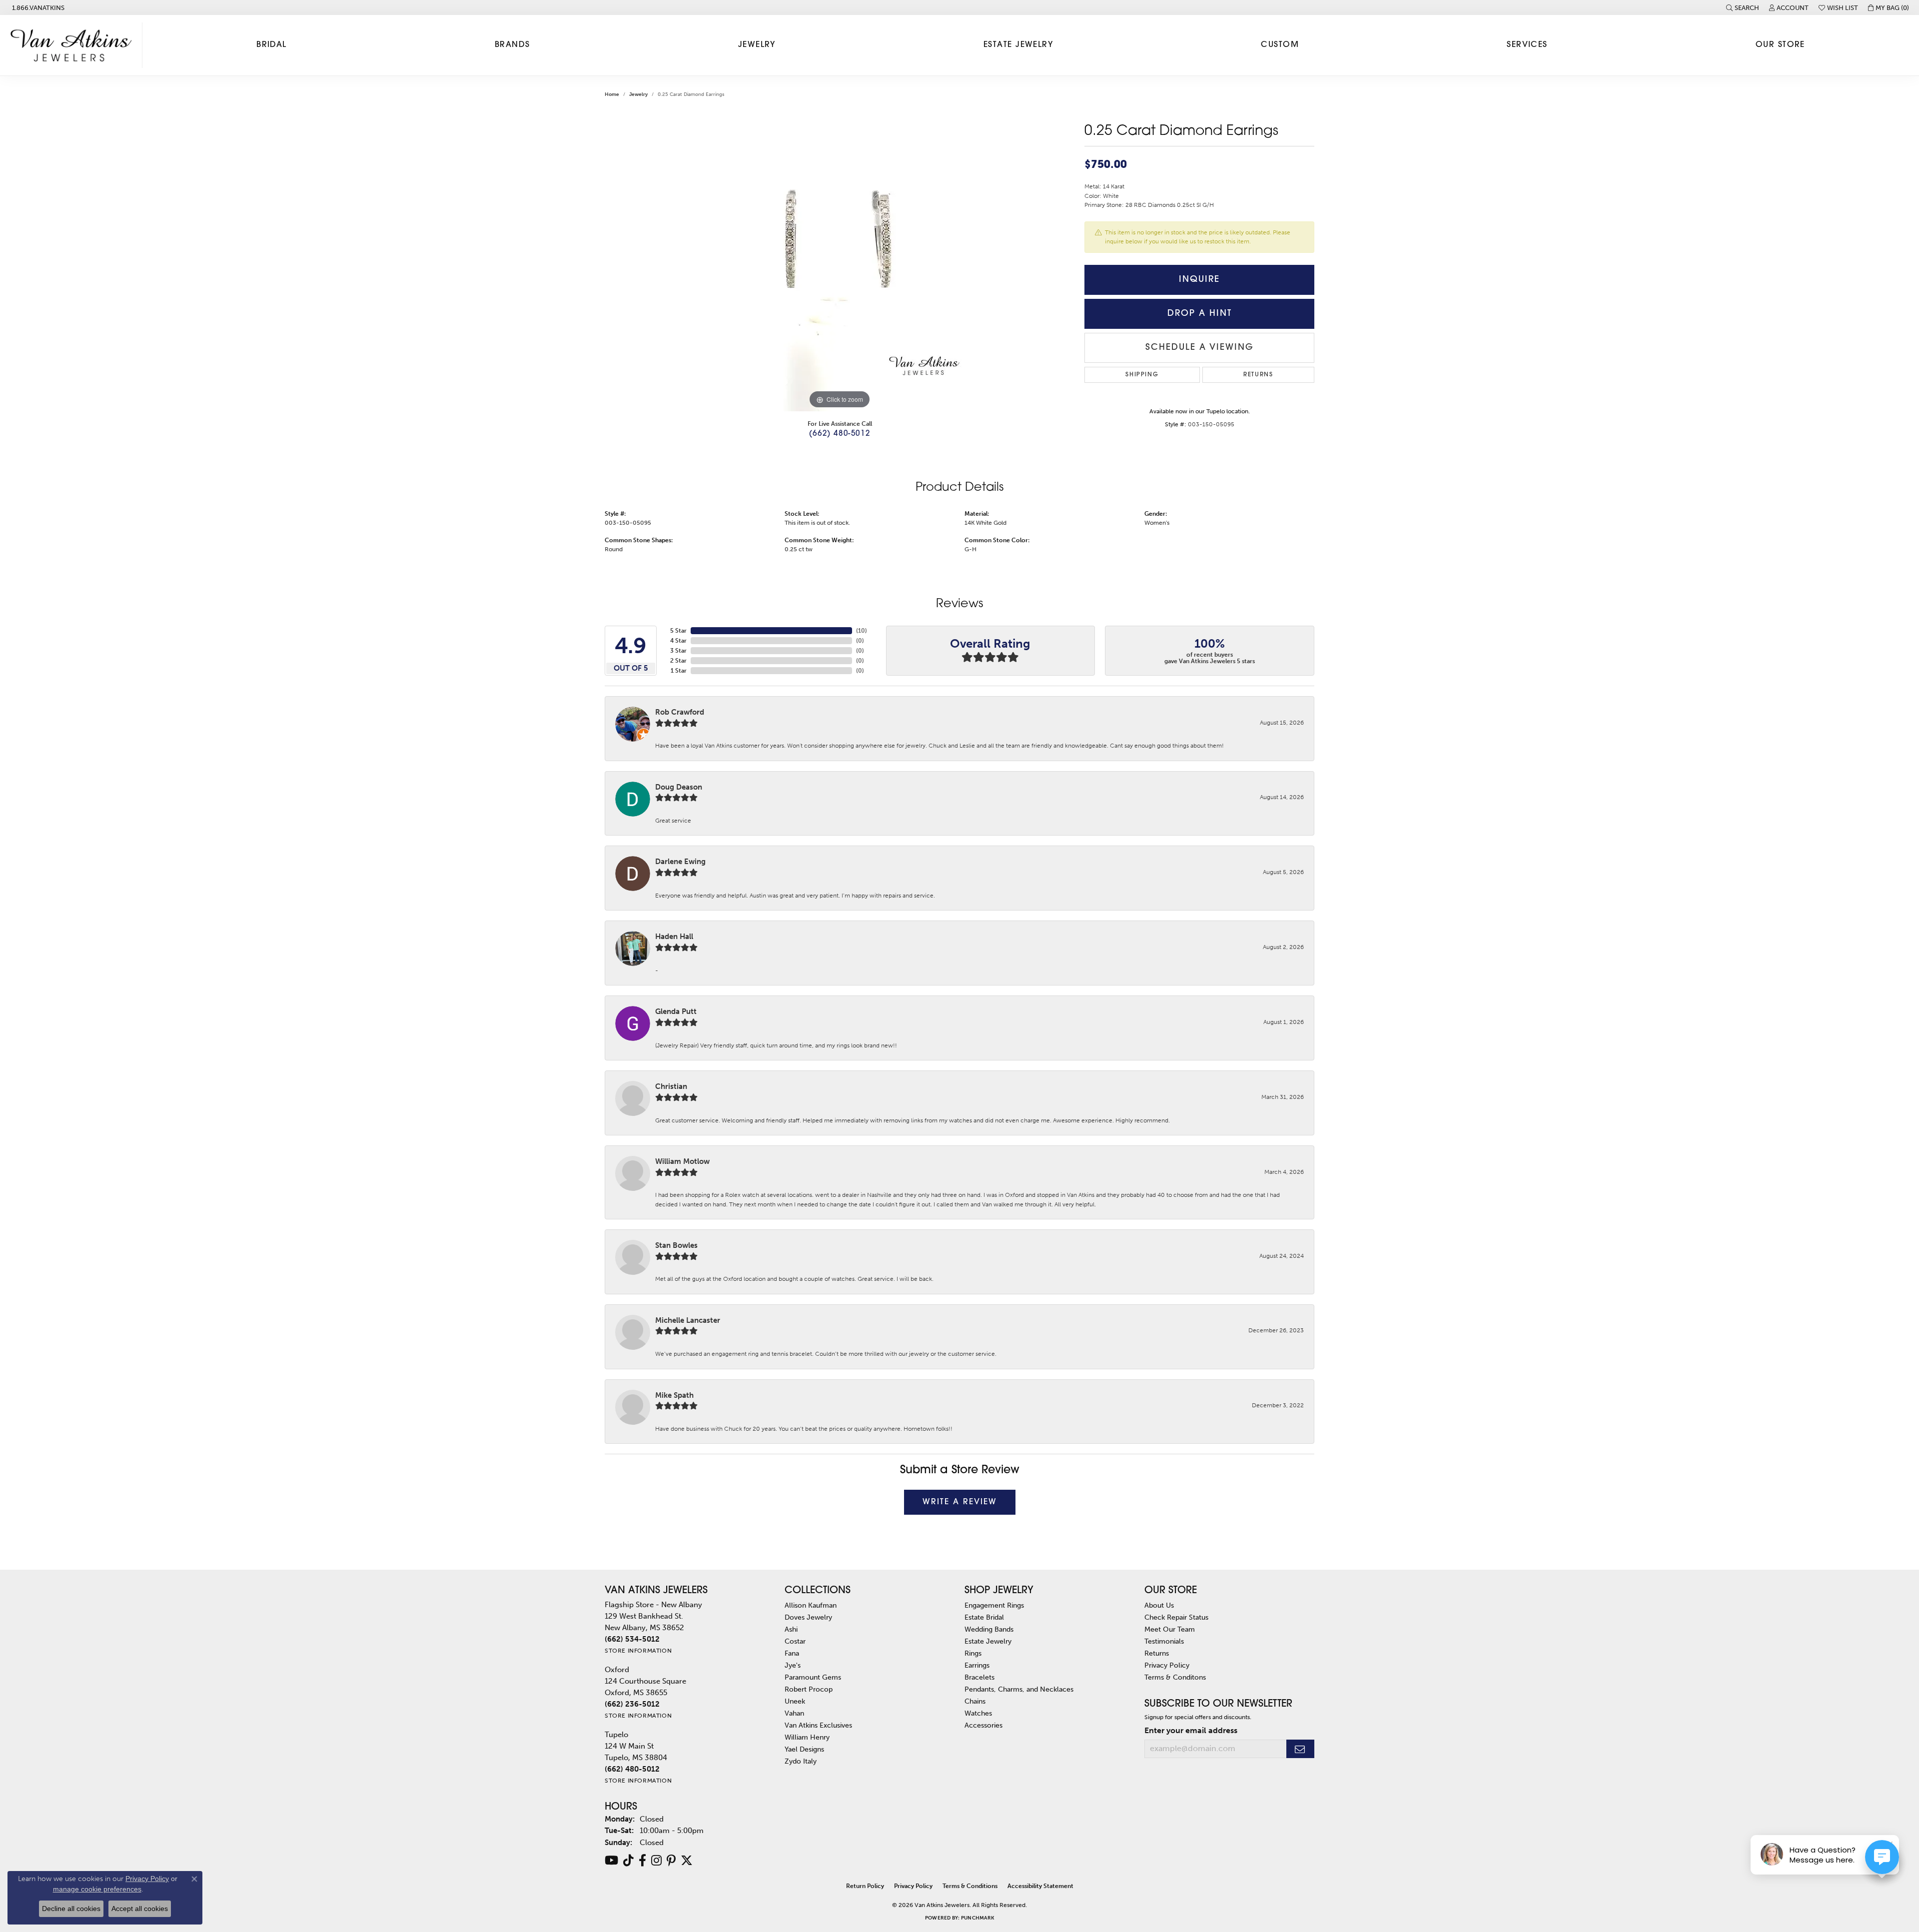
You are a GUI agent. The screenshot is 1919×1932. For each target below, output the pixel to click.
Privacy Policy (1167, 1665)
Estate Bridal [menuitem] (984, 1617)
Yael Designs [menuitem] (804, 1749)
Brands (512, 45)
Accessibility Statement (1040, 1886)
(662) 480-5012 (840, 434)
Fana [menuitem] (792, 1653)
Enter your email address (1191, 1730)
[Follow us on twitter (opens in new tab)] (687, 1861)
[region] (840, 261)
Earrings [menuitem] (977, 1665)
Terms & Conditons (1175, 1677)
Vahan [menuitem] (794, 1713)
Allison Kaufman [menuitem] (811, 1605)
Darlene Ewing (680, 862)
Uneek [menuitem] (795, 1701)
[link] (37, 7)
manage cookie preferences (97, 1889)
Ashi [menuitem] (791, 1629)
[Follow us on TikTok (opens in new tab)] (628, 1861)
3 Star (678, 651)
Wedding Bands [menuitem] (989, 1629)
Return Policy (865, 1886)
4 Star (678, 641)
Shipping (1142, 375)
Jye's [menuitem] (793, 1665)
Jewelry (757, 45)
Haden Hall (674, 937)
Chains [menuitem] (975, 1701)
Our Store (1780, 45)
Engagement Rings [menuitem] (994, 1605)
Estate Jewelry (1018, 45)
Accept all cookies (140, 1909)
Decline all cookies (71, 1909)
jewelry (638, 94)
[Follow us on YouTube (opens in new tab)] (611, 1861)
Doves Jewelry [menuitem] (808, 1617)
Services (1527, 45)
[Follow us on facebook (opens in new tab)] (642, 1861)
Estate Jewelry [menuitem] (988, 1641)
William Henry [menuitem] (807, 1737)
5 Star (678, 631)
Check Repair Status (1176, 1617)
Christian (671, 1086)
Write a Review (960, 1502)
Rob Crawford (680, 712)
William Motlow (682, 1161)
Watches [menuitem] (978, 1713)
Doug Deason (679, 787)
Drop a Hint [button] (1200, 314)
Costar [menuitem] (795, 1641)
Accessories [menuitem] (983, 1725)
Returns (1258, 375)
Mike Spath (674, 1395)
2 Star (678, 661)
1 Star (679, 671)
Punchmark (977, 1918)
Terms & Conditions (970, 1886)
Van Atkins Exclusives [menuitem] (818, 1725)
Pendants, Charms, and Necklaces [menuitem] (1019, 1689)
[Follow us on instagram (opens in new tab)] (656, 1861)
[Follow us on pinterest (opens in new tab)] (671, 1861)
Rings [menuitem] (973, 1653)
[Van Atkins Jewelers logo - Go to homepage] (74, 45)
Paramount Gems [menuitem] (813, 1677)
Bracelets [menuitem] (979, 1677)
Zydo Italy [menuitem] (801, 1761)
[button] (1743, 7)
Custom (1280, 45)
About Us (1159, 1605)
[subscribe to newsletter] (1300, 1749)
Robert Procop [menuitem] (809, 1689)
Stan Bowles (676, 1245)
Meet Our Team (1170, 1629)
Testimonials (1164, 1641)
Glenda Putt (676, 1011)
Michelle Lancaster (688, 1320)
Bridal (272, 45)
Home (612, 94)
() (862, 631)
